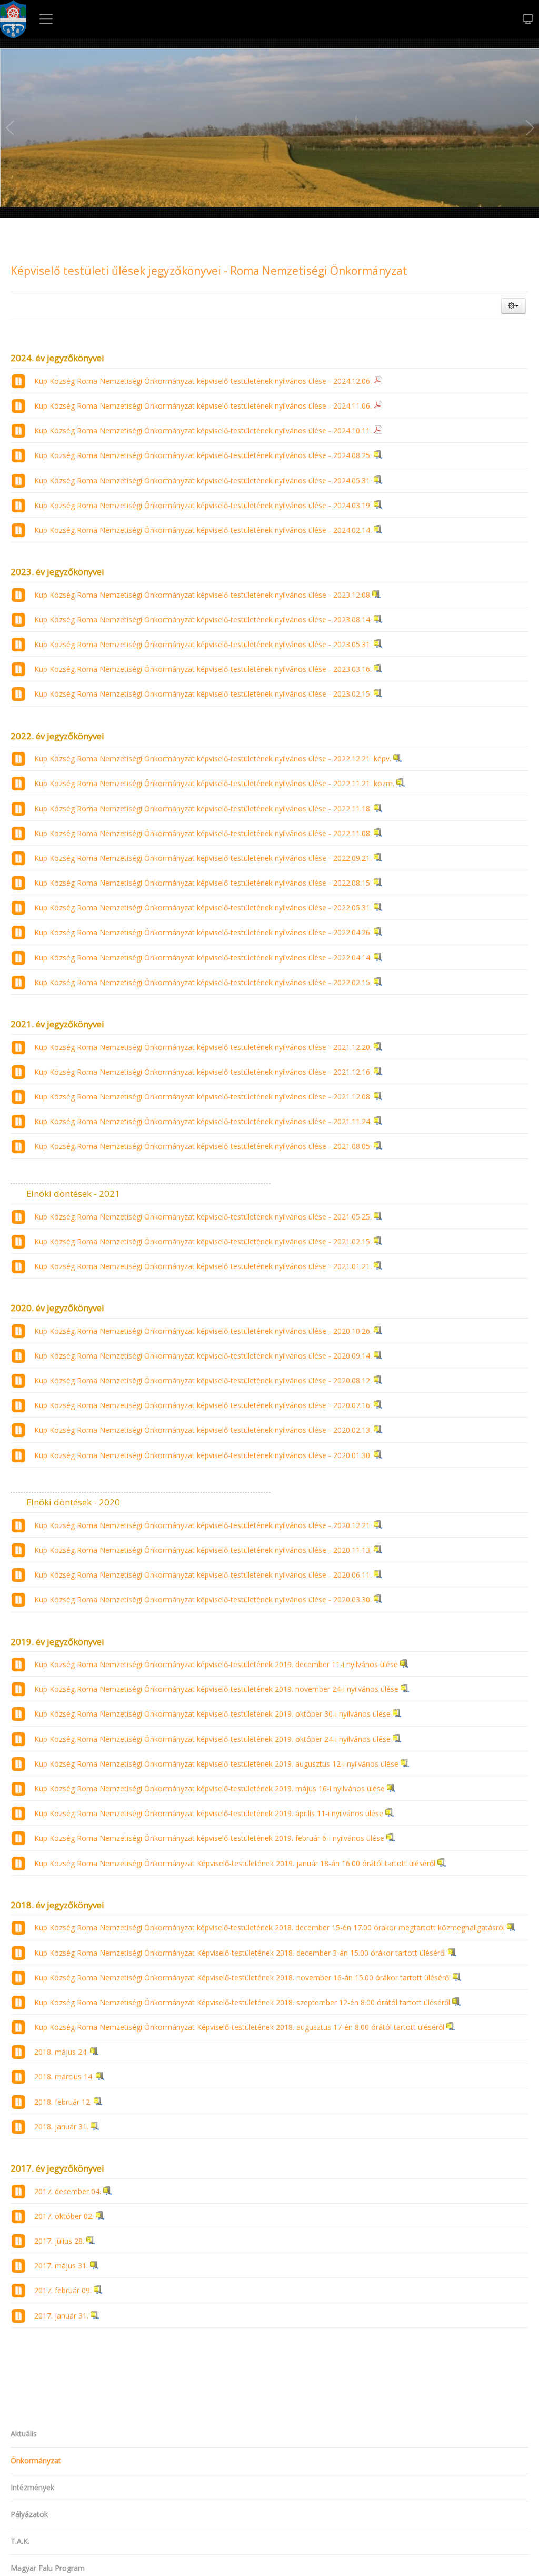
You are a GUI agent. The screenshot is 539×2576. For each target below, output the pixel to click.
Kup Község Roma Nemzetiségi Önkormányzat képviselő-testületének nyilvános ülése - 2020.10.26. (203, 1331)
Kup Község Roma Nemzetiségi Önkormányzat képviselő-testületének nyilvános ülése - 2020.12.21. (203, 1525)
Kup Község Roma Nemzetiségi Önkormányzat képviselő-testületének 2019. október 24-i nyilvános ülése (212, 1739)
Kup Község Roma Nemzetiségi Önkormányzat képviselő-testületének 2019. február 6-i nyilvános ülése (209, 1838)
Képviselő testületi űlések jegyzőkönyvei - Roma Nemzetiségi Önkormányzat (209, 271)
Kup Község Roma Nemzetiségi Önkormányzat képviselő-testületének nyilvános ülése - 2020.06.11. (203, 1575)
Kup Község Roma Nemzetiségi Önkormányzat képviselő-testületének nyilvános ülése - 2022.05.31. (203, 908)
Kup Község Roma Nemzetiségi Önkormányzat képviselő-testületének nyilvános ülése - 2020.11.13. (203, 1550)
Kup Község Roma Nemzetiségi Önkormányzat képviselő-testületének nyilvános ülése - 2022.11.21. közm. (214, 783)
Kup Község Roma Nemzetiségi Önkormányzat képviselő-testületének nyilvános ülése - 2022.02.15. (203, 982)
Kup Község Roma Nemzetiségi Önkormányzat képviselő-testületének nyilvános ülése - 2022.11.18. (203, 809)
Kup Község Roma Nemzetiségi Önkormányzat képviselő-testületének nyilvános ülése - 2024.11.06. (203, 406)
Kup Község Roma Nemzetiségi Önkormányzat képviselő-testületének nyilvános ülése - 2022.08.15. (203, 883)
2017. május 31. (61, 2266)
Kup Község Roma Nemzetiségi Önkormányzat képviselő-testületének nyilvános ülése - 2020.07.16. (203, 1405)
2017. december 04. (68, 2191)
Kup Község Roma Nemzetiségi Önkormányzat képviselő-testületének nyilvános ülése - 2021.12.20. (203, 1047)
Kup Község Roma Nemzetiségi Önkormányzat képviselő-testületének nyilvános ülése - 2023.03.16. (203, 669)
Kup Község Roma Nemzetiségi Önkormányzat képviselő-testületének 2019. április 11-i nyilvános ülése (209, 1813)
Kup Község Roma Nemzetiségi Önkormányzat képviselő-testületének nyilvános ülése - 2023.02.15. (203, 694)
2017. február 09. (63, 2290)
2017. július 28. (59, 2241)
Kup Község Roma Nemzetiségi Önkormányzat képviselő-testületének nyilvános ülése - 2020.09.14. (203, 1356)
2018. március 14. (64, 2077)
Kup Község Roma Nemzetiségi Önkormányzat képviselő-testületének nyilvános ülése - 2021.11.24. (203, 1121)
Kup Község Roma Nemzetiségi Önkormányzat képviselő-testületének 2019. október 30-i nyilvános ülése (212, 1714)
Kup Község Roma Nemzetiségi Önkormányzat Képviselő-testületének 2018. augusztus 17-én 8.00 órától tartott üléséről (239, 2027)
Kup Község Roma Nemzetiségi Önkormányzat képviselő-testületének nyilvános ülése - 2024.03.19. (203, 505)
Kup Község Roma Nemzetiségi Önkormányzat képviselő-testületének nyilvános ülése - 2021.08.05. (203, 1146)
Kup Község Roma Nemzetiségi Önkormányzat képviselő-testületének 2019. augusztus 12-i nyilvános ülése (216, 1764)
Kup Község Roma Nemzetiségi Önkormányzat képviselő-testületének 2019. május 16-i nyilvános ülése (209, 1789)
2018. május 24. (61, 2052)
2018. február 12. (63, 2102)
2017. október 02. (64, 2216)
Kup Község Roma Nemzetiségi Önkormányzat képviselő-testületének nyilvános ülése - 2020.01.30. (203, 1455)
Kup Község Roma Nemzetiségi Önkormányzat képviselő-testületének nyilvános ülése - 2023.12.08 (202, 595)
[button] (513, 306)
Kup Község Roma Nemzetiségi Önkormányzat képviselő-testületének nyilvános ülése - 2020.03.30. (203, 1599)
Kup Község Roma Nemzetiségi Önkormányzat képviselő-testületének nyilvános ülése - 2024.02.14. (203, 530)
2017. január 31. (61, 2316)
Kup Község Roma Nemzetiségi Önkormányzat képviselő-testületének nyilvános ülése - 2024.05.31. (203, 480)
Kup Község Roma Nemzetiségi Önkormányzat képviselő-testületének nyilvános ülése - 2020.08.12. (203, 1380)
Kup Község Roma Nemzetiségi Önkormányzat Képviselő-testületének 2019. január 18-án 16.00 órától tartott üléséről (235, 1863)
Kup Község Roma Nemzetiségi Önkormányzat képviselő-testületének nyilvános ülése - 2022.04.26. (203, 932)
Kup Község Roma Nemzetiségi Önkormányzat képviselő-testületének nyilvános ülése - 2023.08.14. (203, 620)
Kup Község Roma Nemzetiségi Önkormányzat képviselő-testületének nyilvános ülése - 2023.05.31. (203, 644)
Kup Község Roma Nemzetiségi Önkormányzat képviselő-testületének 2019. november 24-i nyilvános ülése (216, 1689)
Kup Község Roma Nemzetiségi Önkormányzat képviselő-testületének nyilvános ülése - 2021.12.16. (203, 1072)
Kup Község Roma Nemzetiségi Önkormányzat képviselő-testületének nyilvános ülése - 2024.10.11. (203, 430)
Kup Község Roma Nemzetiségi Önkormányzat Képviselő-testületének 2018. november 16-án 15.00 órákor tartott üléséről (242, 1978)
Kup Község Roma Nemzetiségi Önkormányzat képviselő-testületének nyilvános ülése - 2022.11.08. (203, 833)
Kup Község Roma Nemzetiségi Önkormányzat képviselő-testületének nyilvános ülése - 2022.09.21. (203, 858)
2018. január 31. (61, 2127)
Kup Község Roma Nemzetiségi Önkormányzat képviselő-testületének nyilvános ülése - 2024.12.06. (203, 381)
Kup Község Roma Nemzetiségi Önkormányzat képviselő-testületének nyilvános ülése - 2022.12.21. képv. (213, 759)
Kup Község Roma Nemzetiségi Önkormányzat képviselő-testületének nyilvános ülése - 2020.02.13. (203, 1430)
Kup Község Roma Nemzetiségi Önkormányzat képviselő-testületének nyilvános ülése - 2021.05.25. (203, 1217)
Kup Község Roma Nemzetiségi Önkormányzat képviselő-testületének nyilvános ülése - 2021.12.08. (203, 1097)
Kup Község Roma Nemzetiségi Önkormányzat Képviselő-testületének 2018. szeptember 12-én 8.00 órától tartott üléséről (242, 2002)
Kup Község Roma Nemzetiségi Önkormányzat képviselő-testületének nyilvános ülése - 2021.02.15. (203, 1241)
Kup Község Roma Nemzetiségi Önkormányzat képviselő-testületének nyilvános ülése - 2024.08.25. (203, 455)
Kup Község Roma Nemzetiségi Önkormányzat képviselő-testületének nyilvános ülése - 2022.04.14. (203, 958)
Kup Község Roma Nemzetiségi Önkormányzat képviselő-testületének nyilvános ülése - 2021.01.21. (203, 1266)
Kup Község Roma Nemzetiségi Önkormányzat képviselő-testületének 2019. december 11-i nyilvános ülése (216, 1664)
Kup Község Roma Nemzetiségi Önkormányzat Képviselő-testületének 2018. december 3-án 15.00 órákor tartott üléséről (240, 1953)
